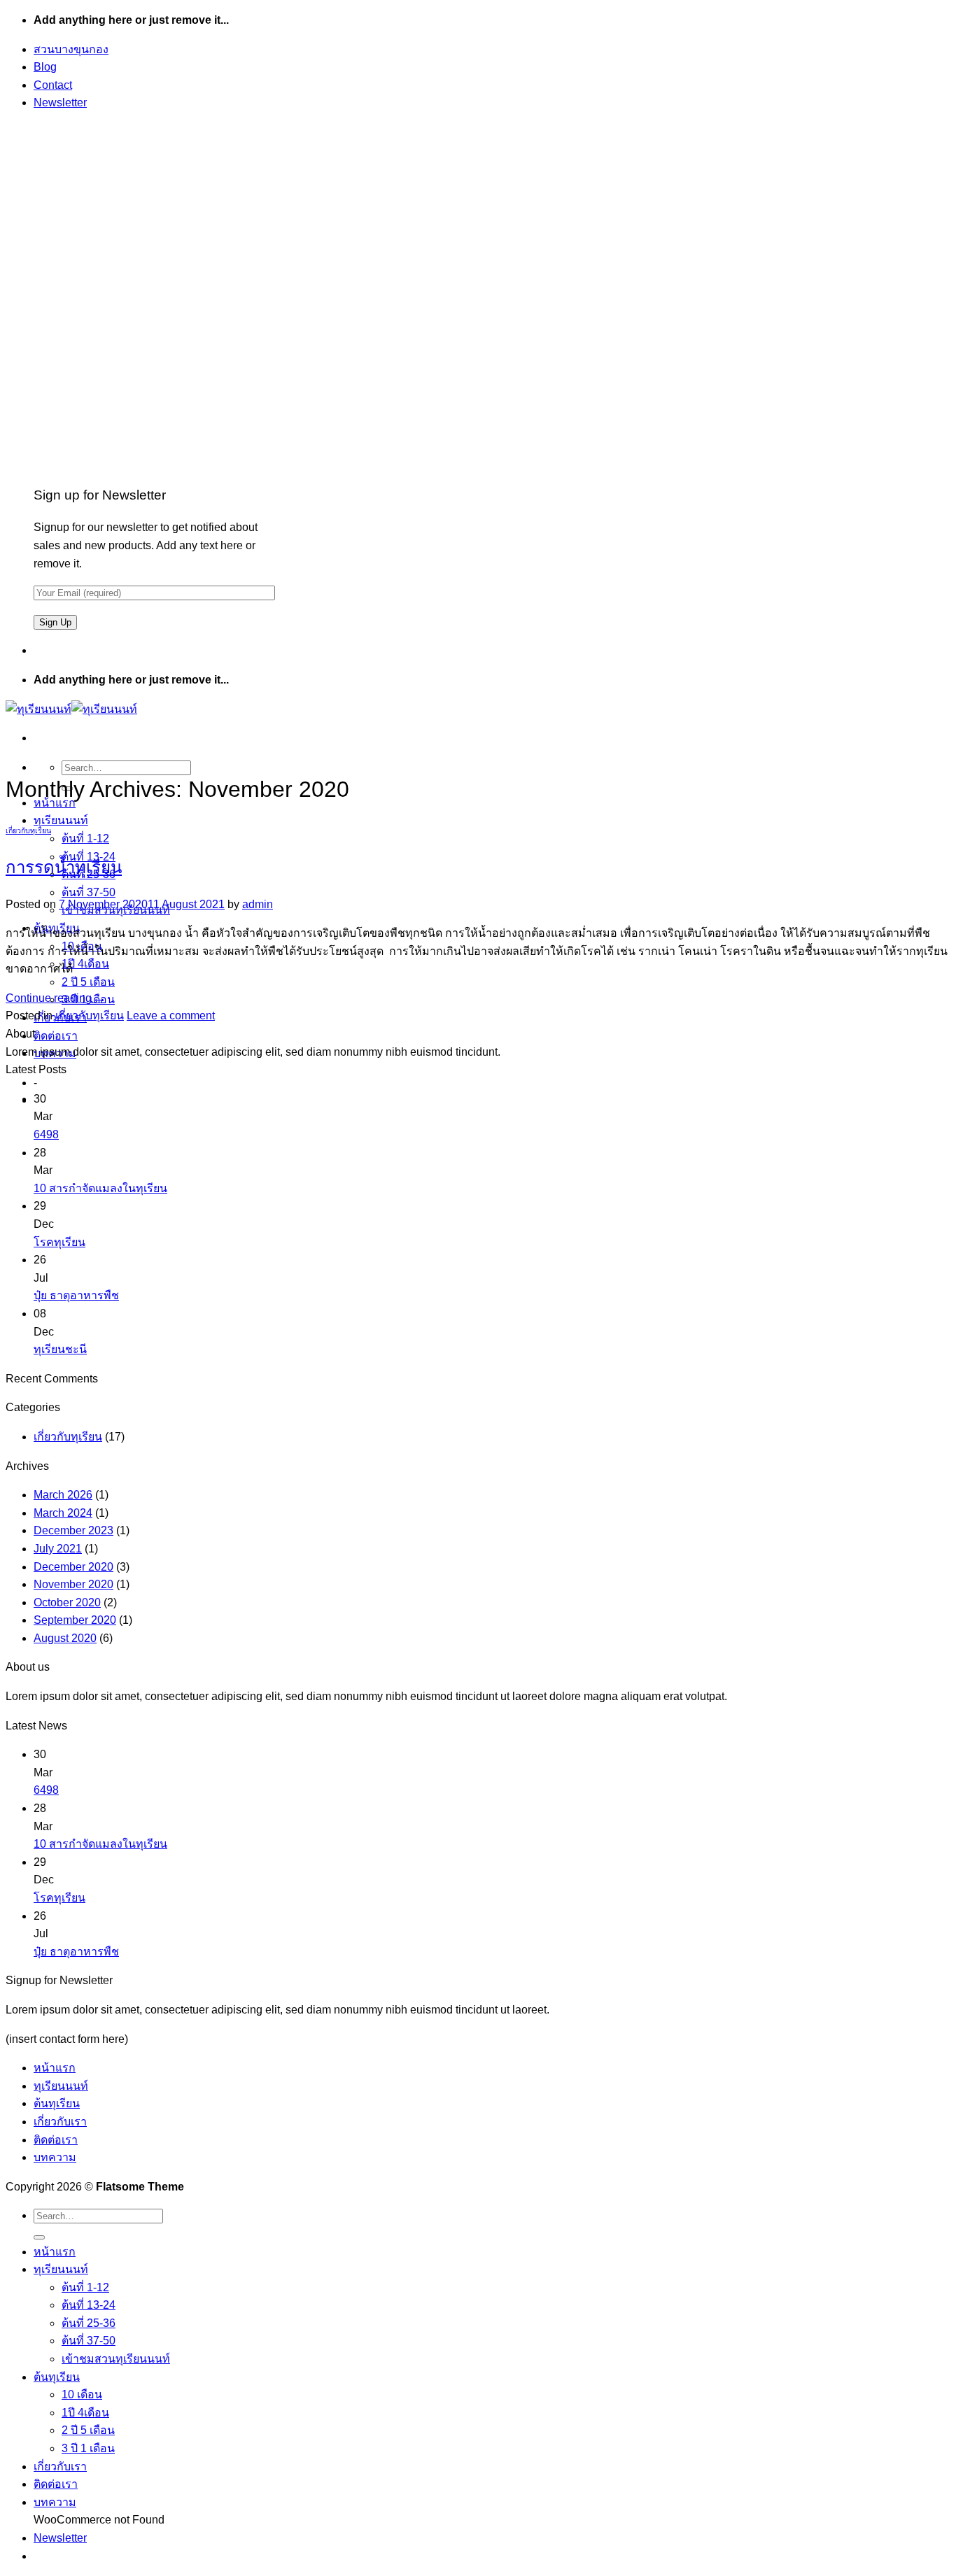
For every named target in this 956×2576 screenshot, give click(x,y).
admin (258, 904)
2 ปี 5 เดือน (88, 982)
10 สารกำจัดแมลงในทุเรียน (100, 1188)
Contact (53, 85)
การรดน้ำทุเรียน (64, 867)
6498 (46, 1134)
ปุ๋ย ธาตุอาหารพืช (76, 1295)
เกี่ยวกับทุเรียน (28, 830)
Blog (45, 67)
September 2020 (75, 1620)
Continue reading (56, 998)
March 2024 (63, 1513)
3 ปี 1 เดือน (88, 2448)
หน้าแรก (55, 2068)
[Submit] (39, 2237)
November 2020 (73, 1584)
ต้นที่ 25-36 (89, 2323)
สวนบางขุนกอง (71, 49)
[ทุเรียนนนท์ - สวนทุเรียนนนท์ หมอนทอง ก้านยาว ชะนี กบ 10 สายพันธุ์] (71, 709)
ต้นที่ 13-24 (89, 2305)
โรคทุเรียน (59, 1242)
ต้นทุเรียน (57, 2103)
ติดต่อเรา (56, 1036)
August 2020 (65, 1638)
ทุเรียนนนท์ (61, 820)
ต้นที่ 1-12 (85, 838)
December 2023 (73, 1530)
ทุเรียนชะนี (60, 1349)
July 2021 (58, 1549)
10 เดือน (82, 2394)
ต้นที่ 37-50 (89, 892)
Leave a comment (171, 1015)
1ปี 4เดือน (85, 964)
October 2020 (67, 1602)
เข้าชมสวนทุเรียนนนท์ (116, 2359)
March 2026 (63, 1495)
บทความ (55, 2157)
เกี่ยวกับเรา (60, 2122)
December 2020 (73, 1567)
